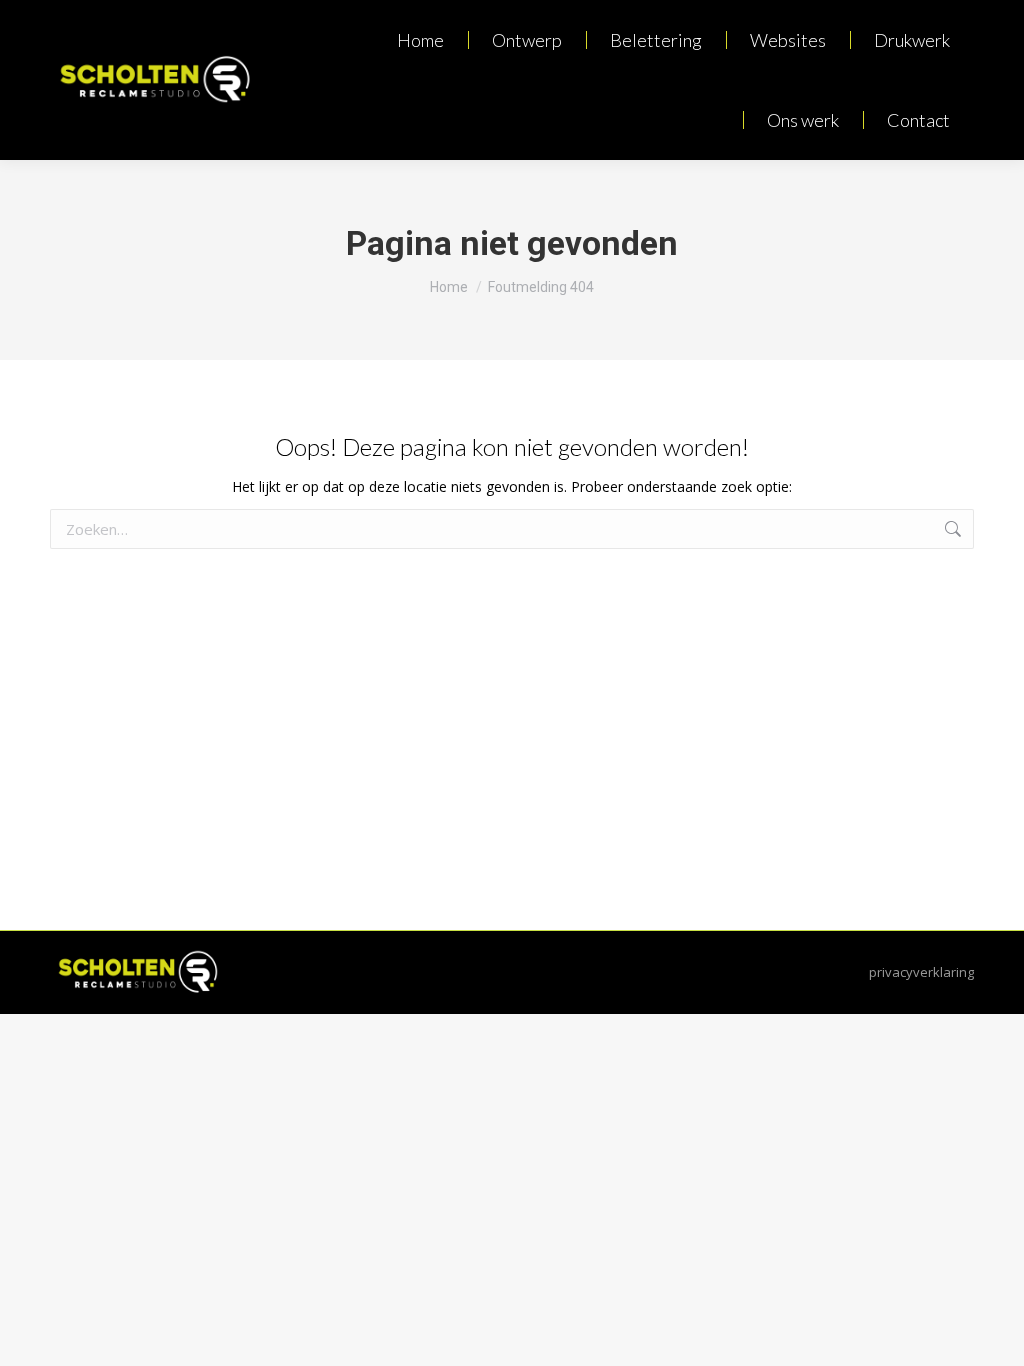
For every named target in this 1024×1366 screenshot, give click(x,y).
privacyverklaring (921, 972)
